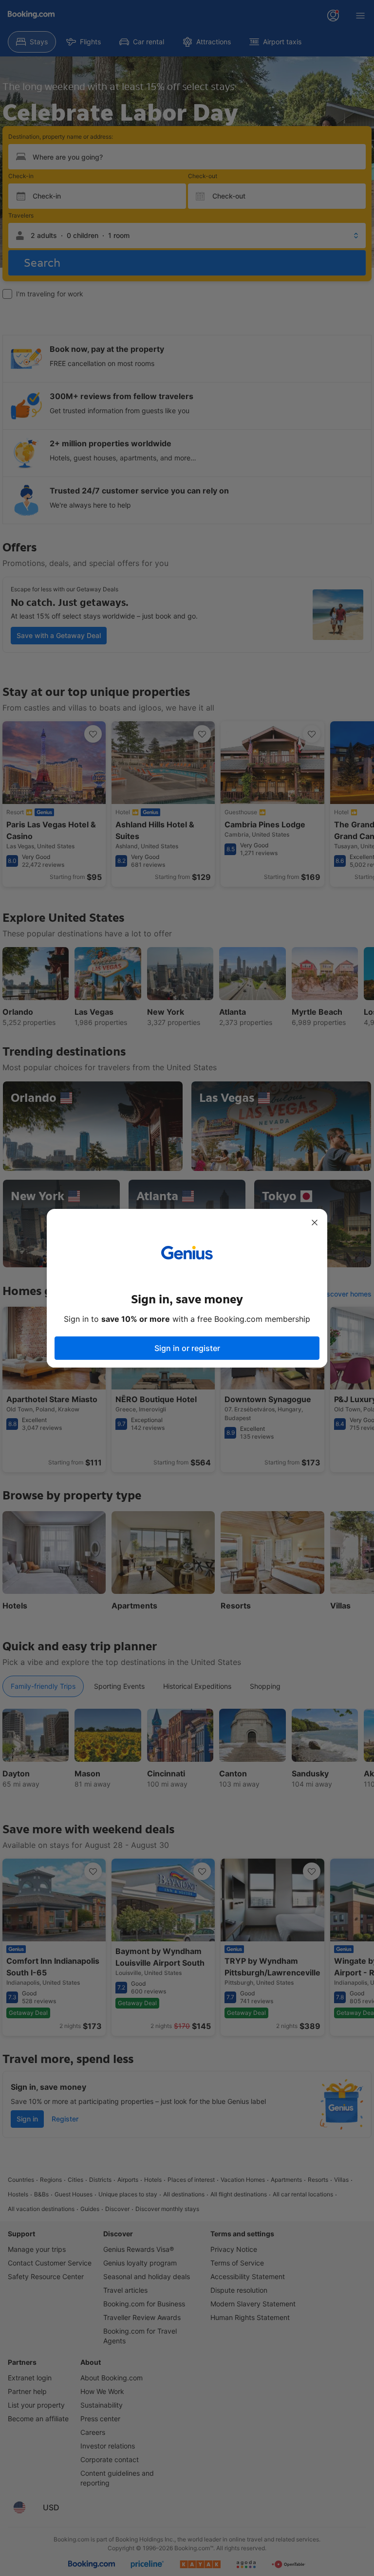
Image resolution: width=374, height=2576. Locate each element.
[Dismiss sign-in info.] (315, 1223)
